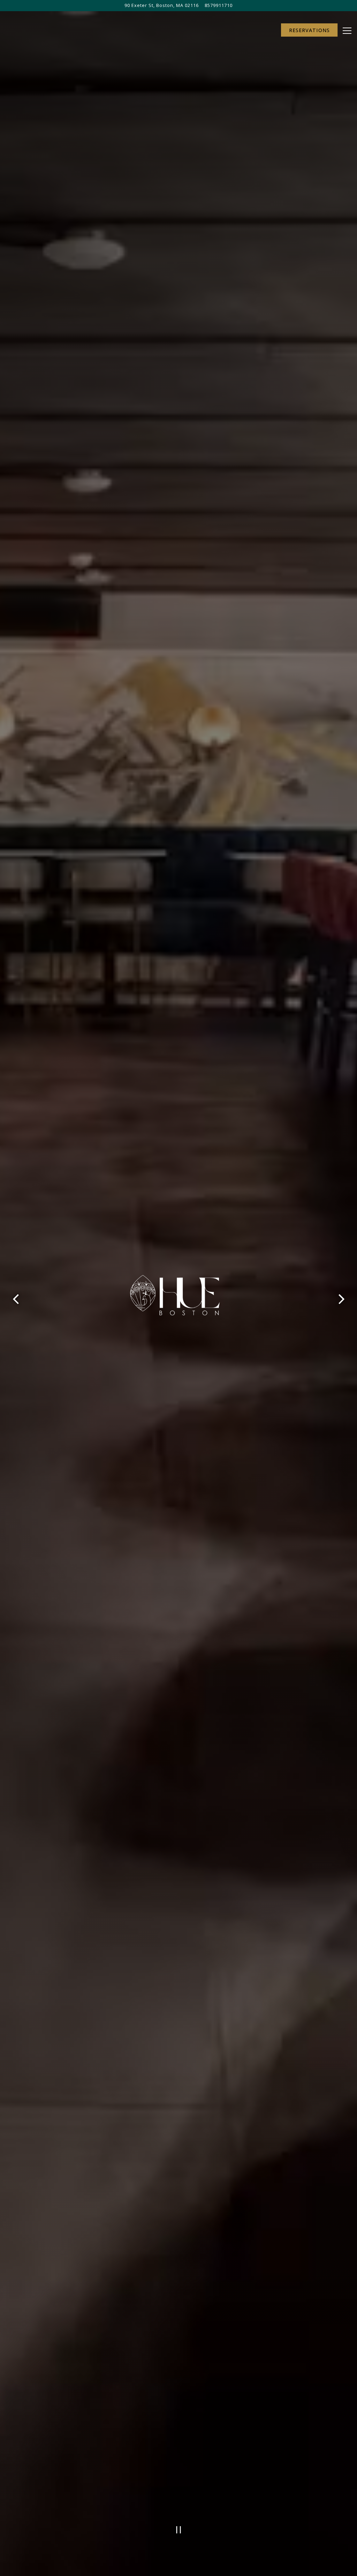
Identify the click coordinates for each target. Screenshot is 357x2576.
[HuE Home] (37, 31)
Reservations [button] (309, 30)
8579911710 (219, 5)
